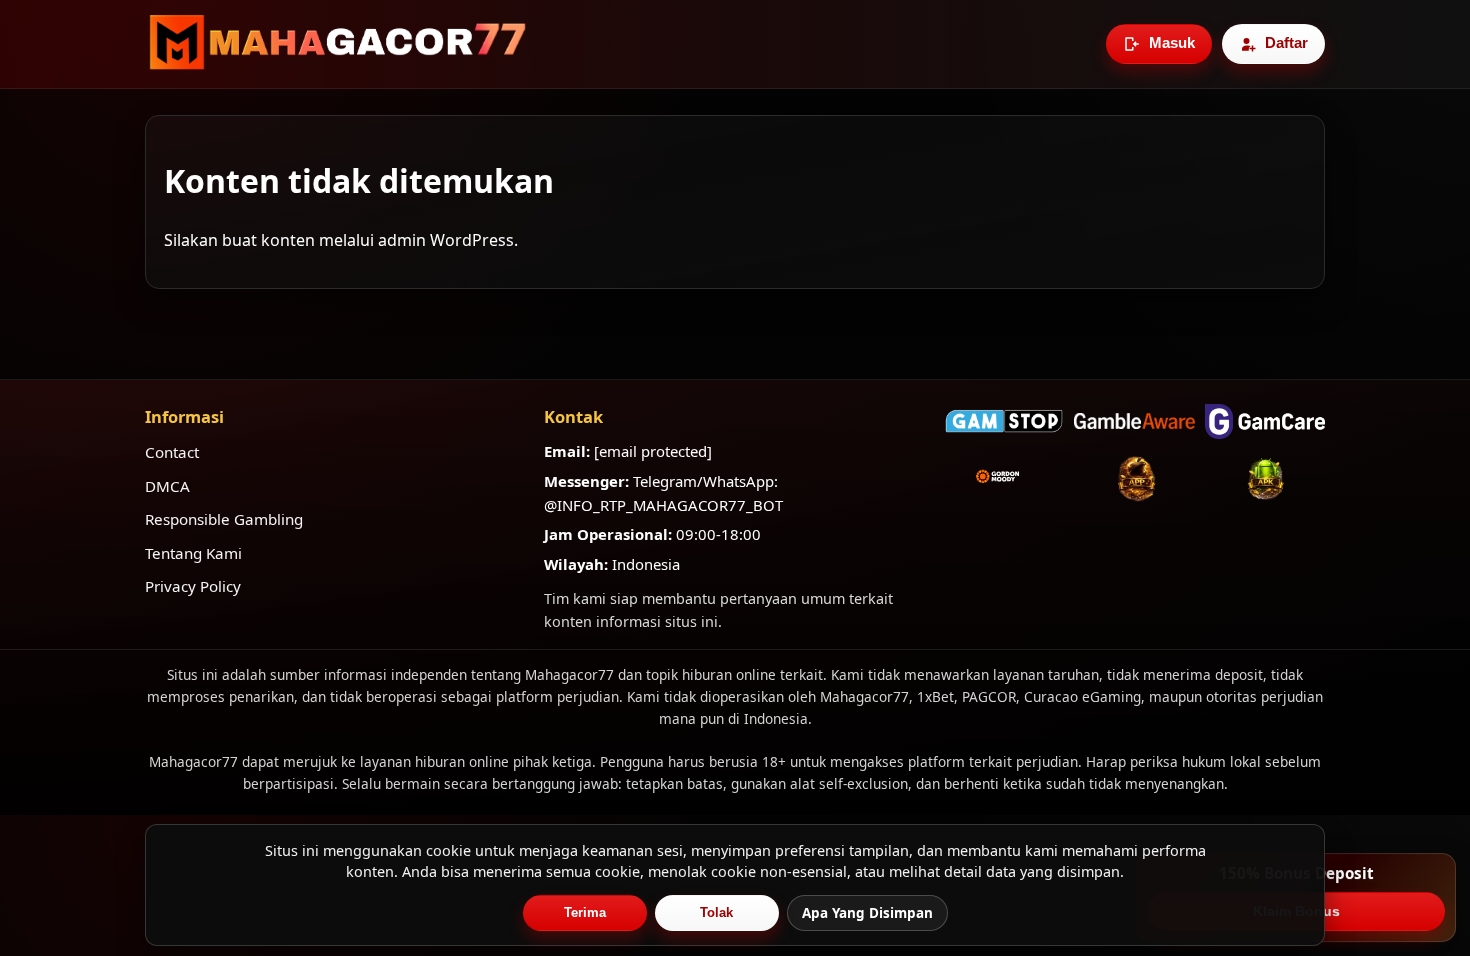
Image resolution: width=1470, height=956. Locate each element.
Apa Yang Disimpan (867, 913)
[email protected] (653, 451)
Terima (585, 912)
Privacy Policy (193, 586)
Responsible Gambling (224, 519)
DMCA (167, 486)
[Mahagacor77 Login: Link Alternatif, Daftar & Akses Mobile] (338, 44)
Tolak (716, 912)
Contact (172, 452)
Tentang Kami (193, 553)
